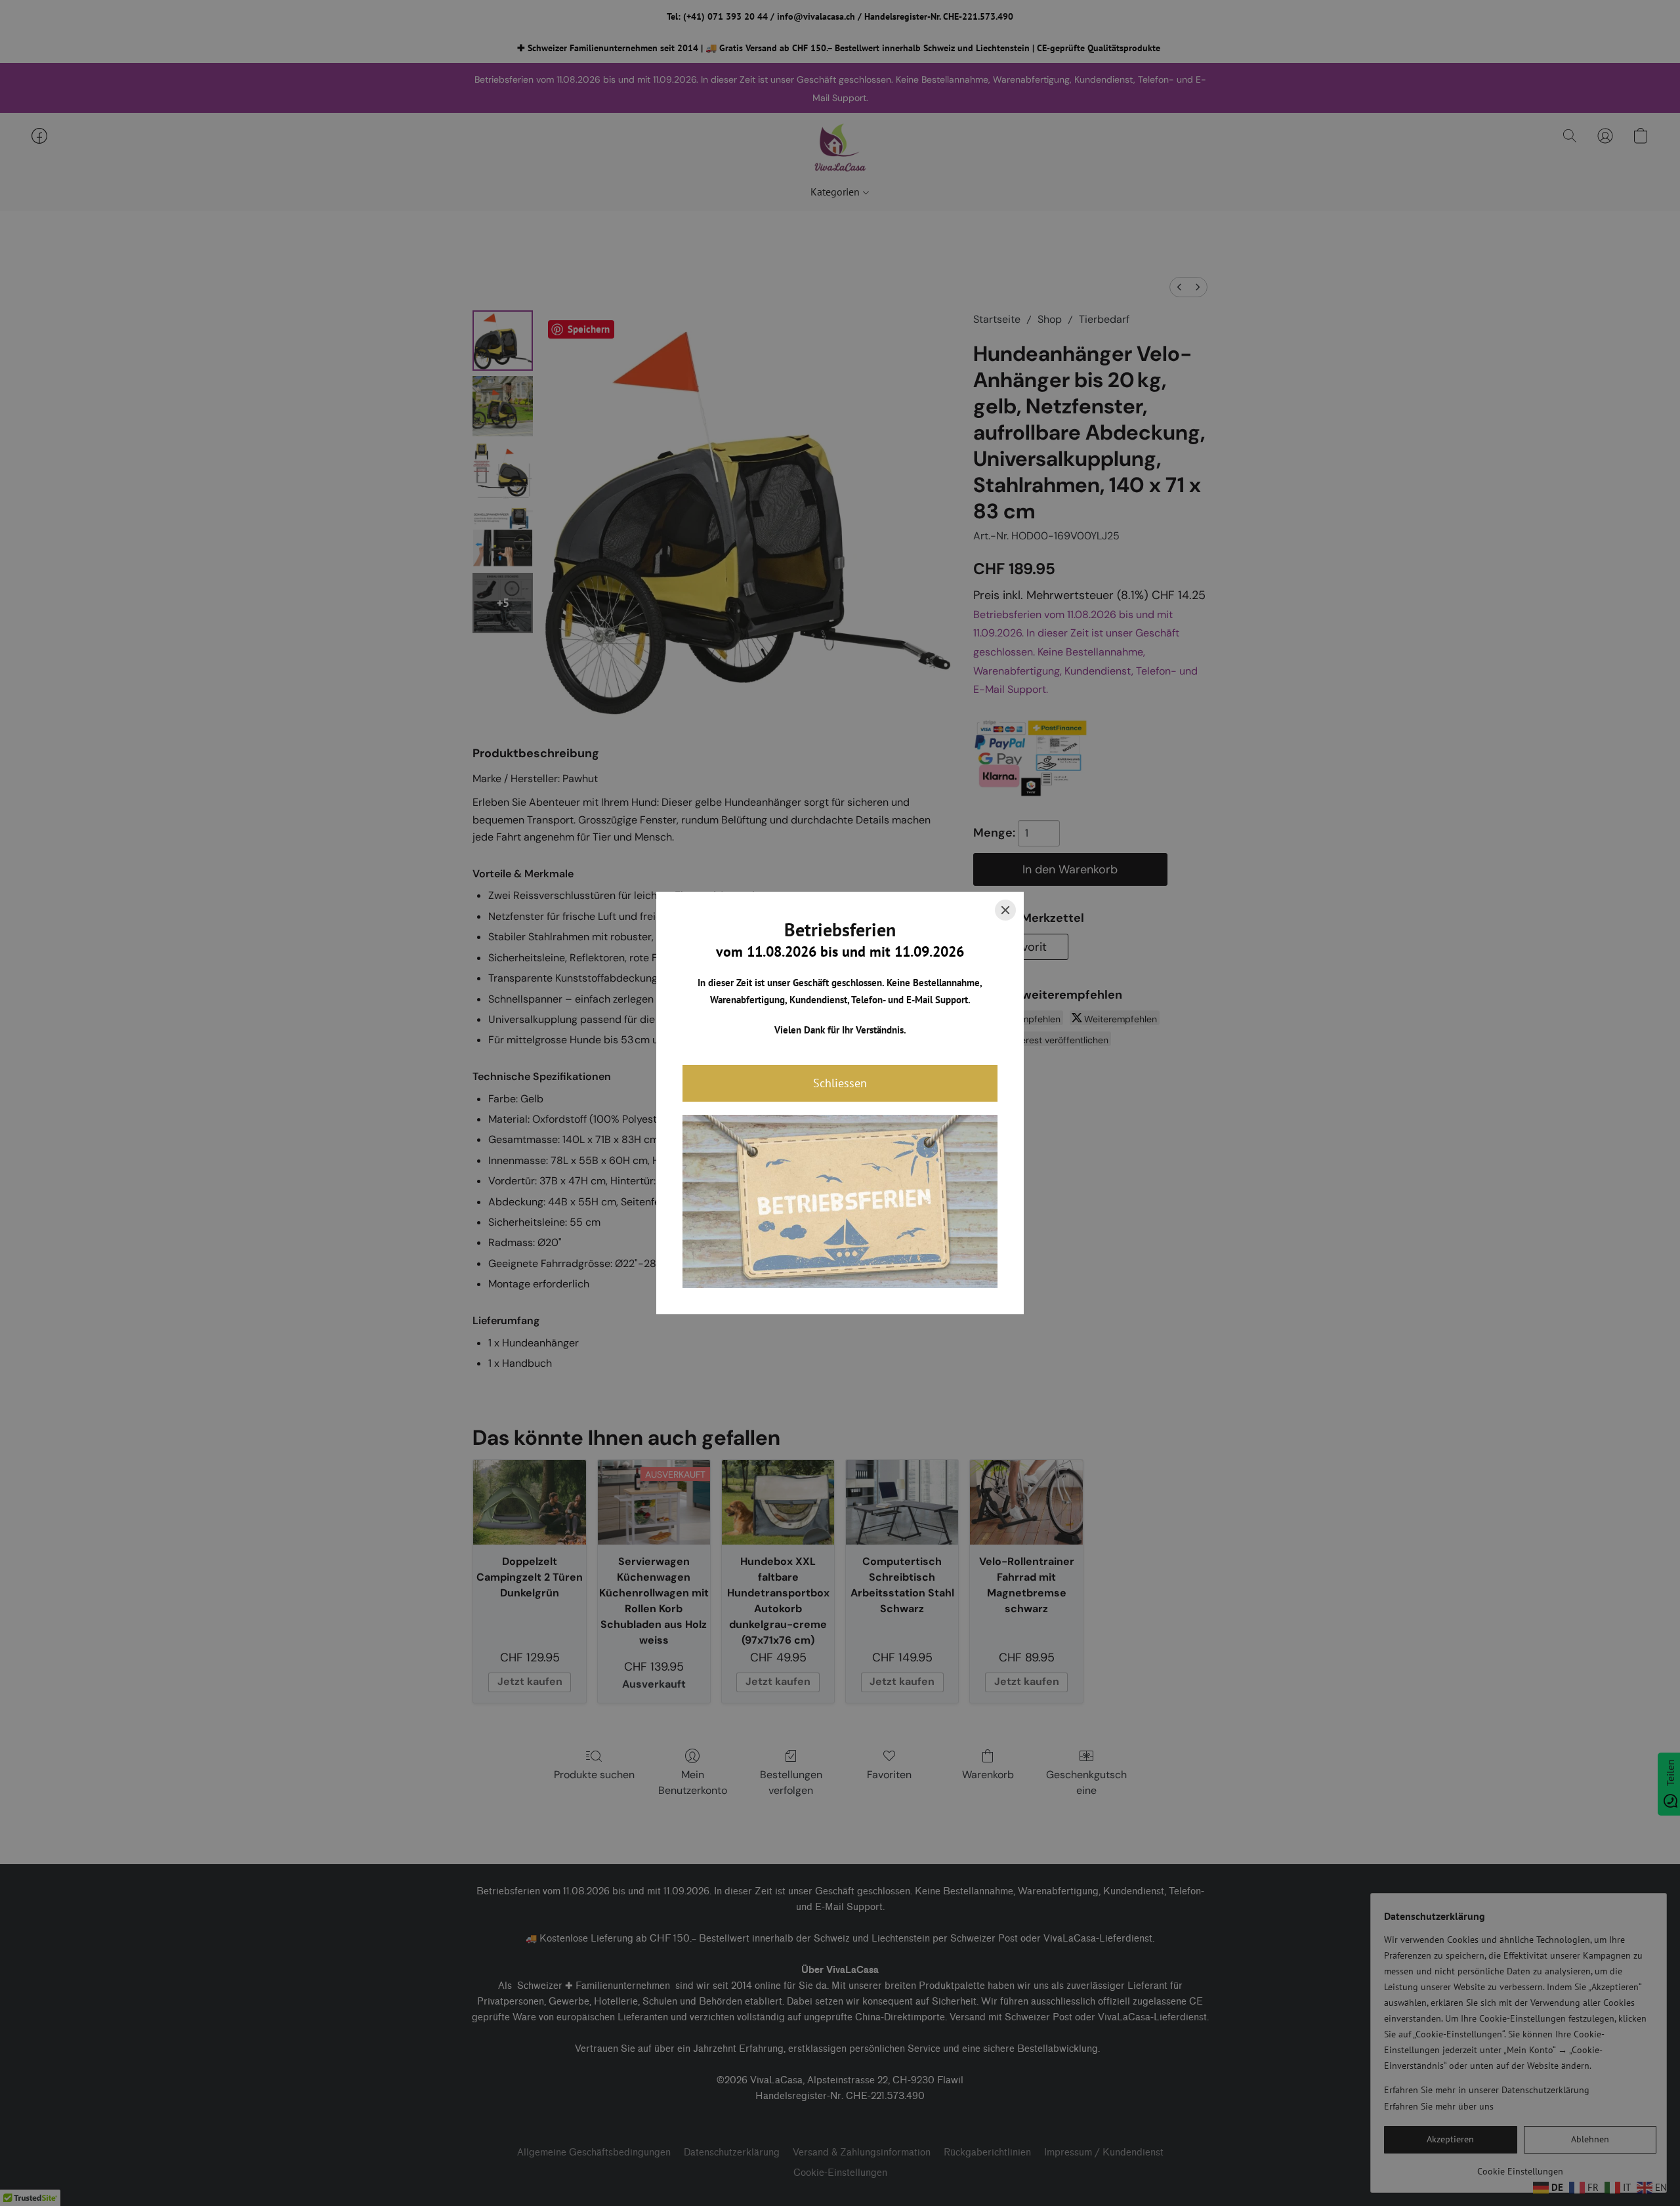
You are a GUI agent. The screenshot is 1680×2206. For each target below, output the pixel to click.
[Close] (1005, 910)
